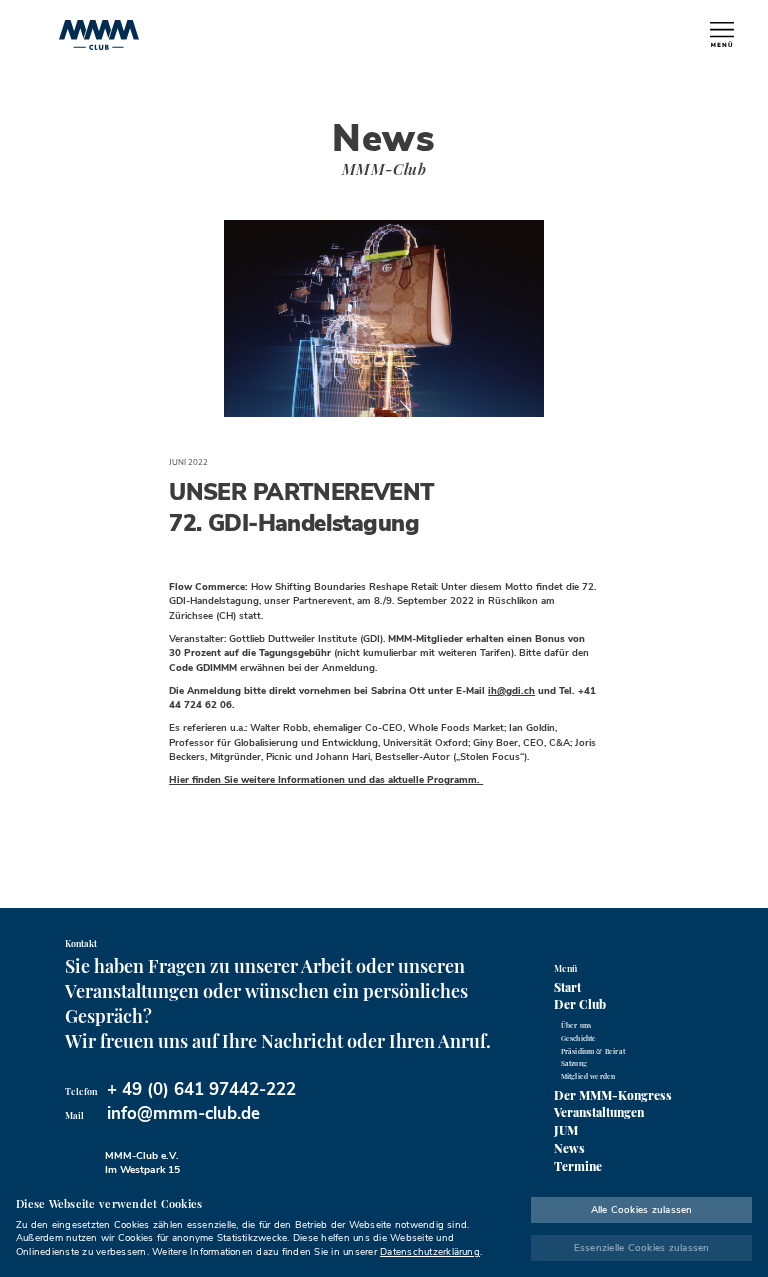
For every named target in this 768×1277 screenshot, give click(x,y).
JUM (566, 1130)
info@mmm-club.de (183, 1113)
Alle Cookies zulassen (642, 1209)
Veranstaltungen (599, 1112)
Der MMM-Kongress (613, 1095)
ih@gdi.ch (511, 690)
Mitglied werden (588, 1076)
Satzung (574, 1063)
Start (567, 987)
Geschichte (579, 1038)
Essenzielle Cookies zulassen (642, 1247)
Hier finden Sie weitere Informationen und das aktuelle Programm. (326, 779)
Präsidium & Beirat (593, 1051)
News (569, 1148)
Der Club (580, 1004)
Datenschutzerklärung (430, 1251)
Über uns (576, 1025)
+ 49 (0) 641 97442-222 (201, 1089)
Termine (578, 1166)
